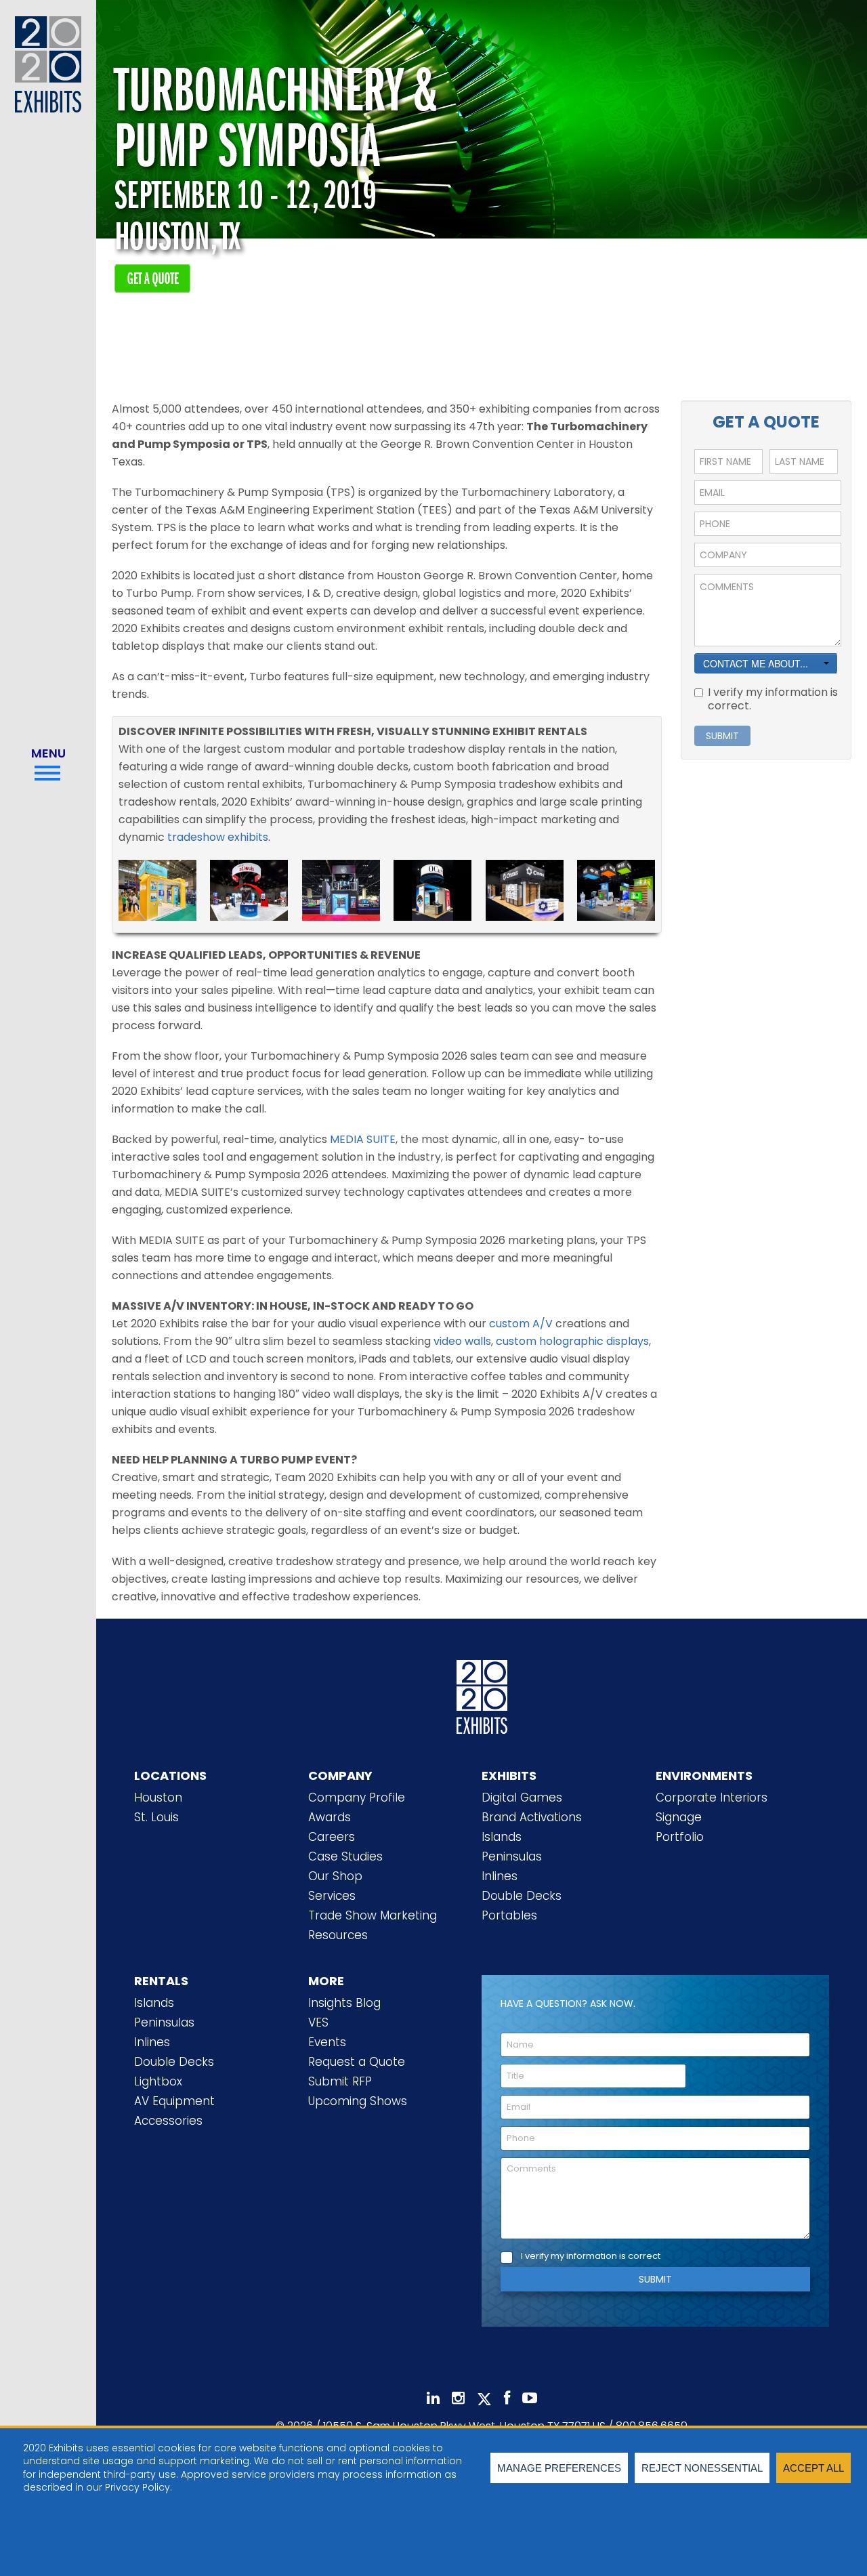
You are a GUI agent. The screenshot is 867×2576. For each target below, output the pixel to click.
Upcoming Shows (358, 2101)
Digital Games (522, 1798)
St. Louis (156, 1817)
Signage (679, 1817)
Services (332, 1896)
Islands (502, 1837)
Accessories (168, 2121)
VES (318, 2022)
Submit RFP (340, 2081)
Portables (509, 1915)
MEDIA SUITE (363, 1139)
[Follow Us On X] (484, 2399)
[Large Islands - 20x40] (341, 889)
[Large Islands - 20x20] (157, 889)
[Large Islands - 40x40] (249, 889)
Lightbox (158, 2081)
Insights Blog (344, 2003)
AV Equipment (174, 2101)
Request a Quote (357, 2062)
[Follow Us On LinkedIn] (433, 2398)
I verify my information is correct (591, 2257)
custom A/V (521, 1324)
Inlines (500, 1876)
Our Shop (335, 1876)
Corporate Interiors (712, 1798)
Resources (338, 1935)
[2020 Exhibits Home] (482, 1695)
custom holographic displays (572, 1341)
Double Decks (522, 1896)
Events (327, 2042)
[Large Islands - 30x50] (616, 889)
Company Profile (357, 1798)
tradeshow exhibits (218, 837)
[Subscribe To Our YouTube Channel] (530, 2398)
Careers (332, 1837)
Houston (158, 1798)
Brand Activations (532, 1817)
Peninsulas (512, 1856)
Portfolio (680, 1837)
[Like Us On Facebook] (507, 2398)
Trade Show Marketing (373, 1915)
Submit (655, 2279)
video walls (462, 1341)
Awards (330, 1817)
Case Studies (345, 1856)
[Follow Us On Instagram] (458, 2398)
